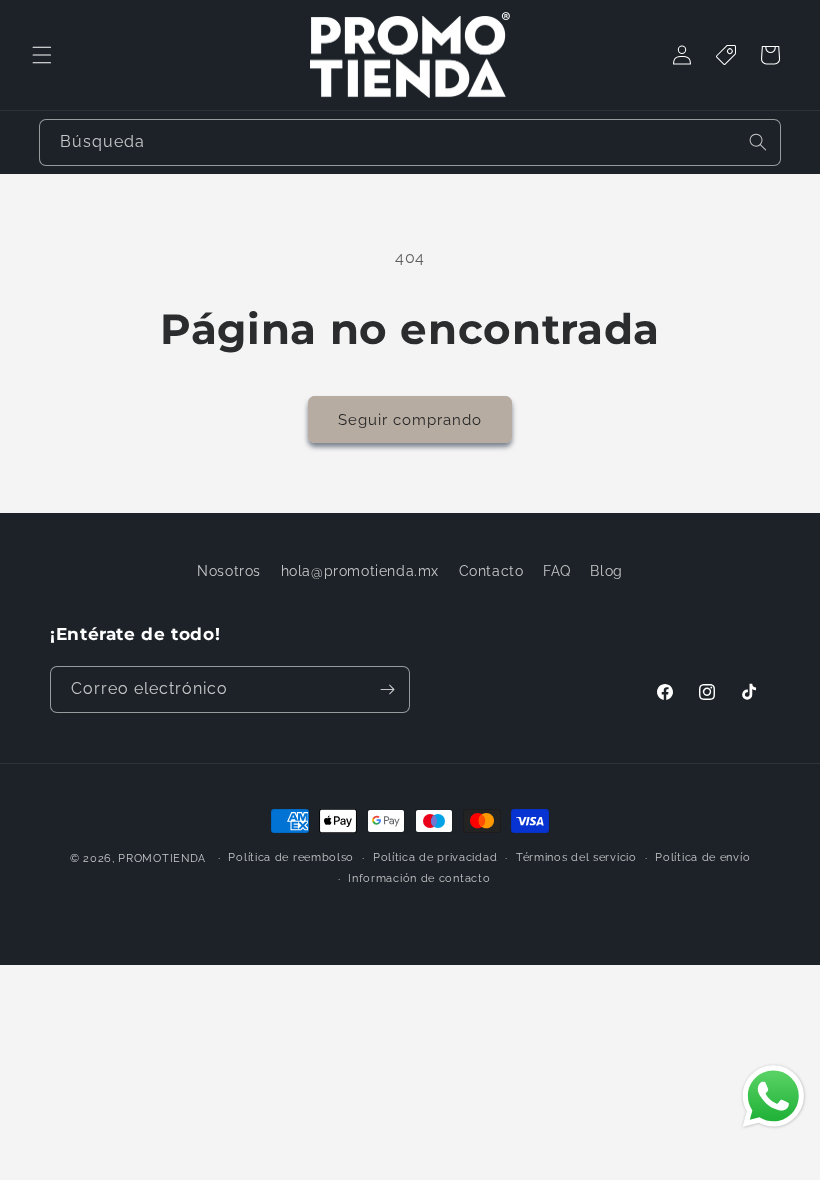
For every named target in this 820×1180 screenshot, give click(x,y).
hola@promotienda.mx (360, 571)
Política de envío (702, 857)
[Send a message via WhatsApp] (773, 1096)
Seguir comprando (410, 420)
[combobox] (410, 142)
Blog (606, 571)
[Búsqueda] (758, 142)
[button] (42, 55)
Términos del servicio (576, 857)
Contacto (491, 571)
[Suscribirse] (387, 689)
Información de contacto (419, 878)
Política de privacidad (435, 857)
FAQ (557, 571)
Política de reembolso (291, 857)
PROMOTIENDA (162, 858)
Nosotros (229, 571)
